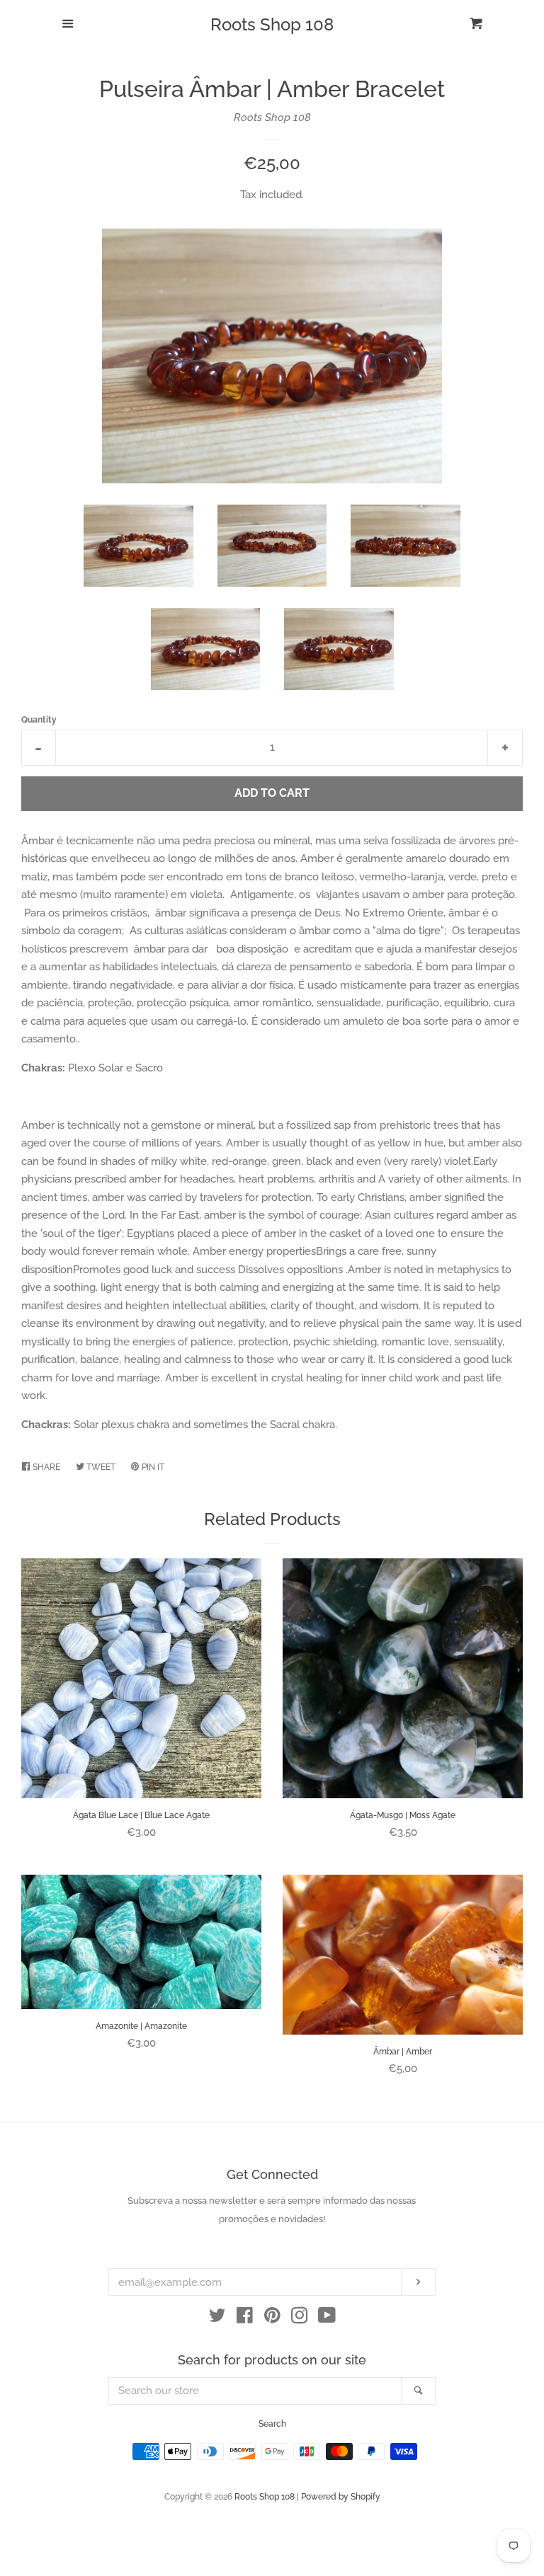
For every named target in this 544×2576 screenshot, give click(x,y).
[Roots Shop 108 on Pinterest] (272, 2318)
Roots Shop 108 (272, 25)
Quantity (39, 720)
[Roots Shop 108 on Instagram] (300, 2318)
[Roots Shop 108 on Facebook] (245, 2318)
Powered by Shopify (341, 2497)
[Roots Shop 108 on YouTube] (327, 2318)
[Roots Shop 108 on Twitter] (217, 2318)
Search (272, 2424)
